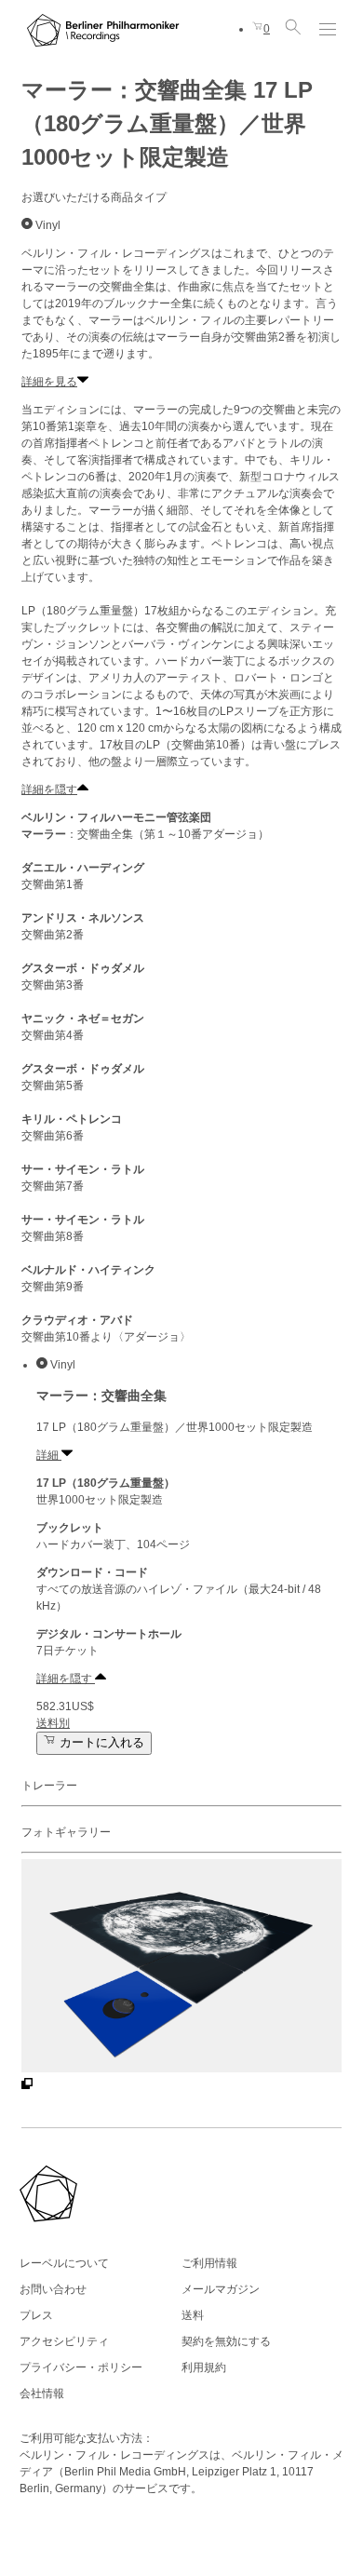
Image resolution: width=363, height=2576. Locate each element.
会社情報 (42, 2394)
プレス (36, 2315)
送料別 (53, 1723)
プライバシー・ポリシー (81, 2367)
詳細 (49, 1455)
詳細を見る (49, 382)
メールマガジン (221, 2289)
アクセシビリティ (64, 2341)
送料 (193, 2315)
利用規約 (204, 2367)
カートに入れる (100, 1743)
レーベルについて (64, 2263)
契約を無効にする (226, 2341)
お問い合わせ (53, 2289)
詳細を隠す (49, 789)
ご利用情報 (209, 2263)
